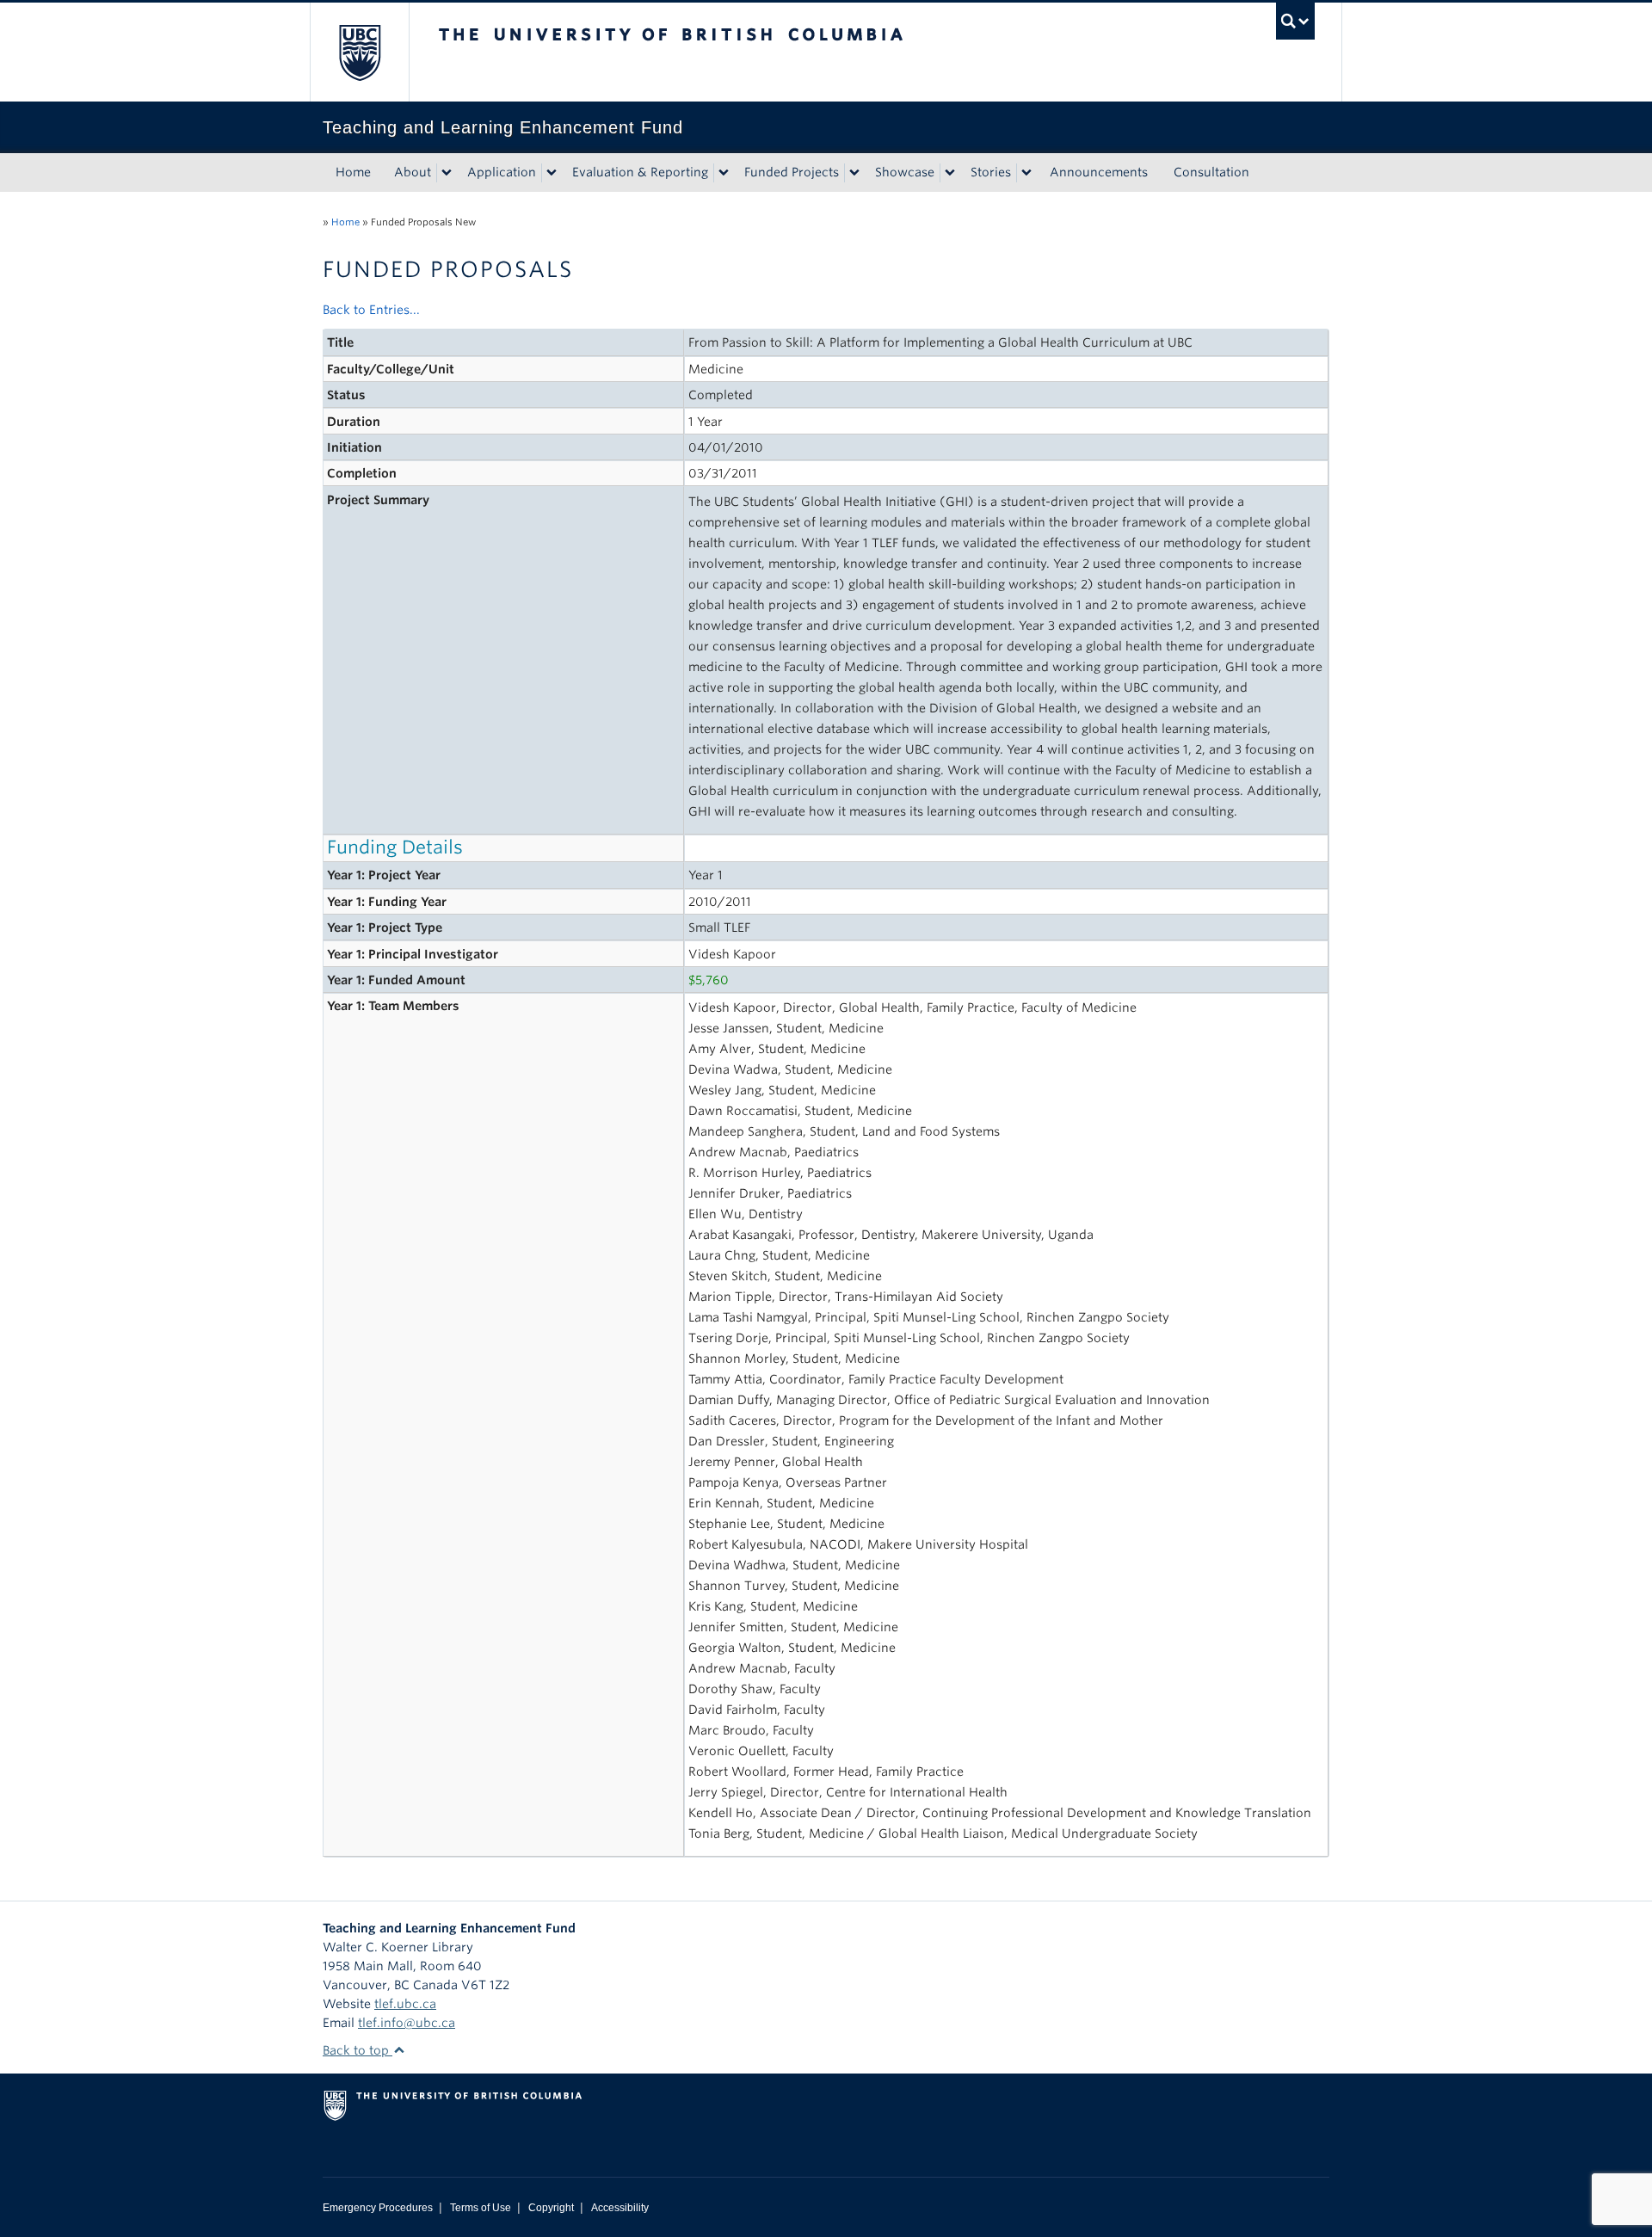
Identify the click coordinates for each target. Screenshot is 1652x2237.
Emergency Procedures (378, 2208)
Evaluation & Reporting (640, 172)
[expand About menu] (447, 173)
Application (502, 172)
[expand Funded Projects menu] (854, 173)
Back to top (358, 2050)
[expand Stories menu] (1026, 173)
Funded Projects (792, 172)
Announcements (1099, 172)
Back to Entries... (371, 310)
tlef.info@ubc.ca (407, 2023)
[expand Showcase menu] (950, 173)
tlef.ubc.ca (405, 2004)
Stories (991, 172)
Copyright (551, 2208)
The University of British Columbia (359, 52)
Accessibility (620, 2208)
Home (353, 172)
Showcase (905, 172)
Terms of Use (481, 2208)
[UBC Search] (1295, 21)
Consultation (1211, 172)
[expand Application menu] (552, 173)
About (413, 172)
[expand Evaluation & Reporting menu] (724, 173)
